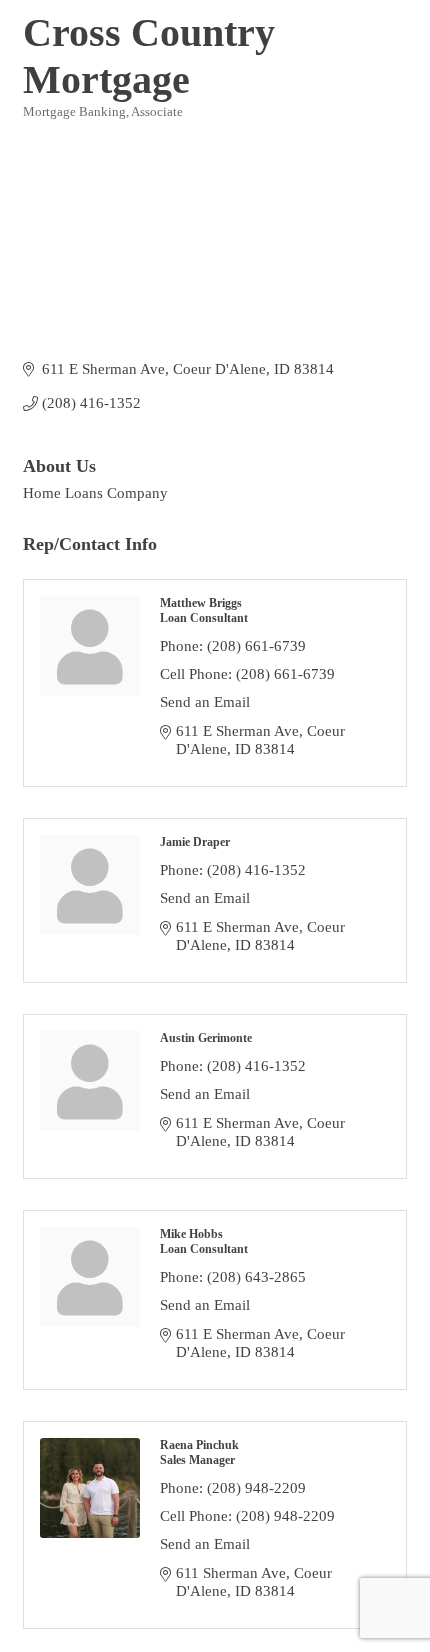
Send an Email (205, 702)
